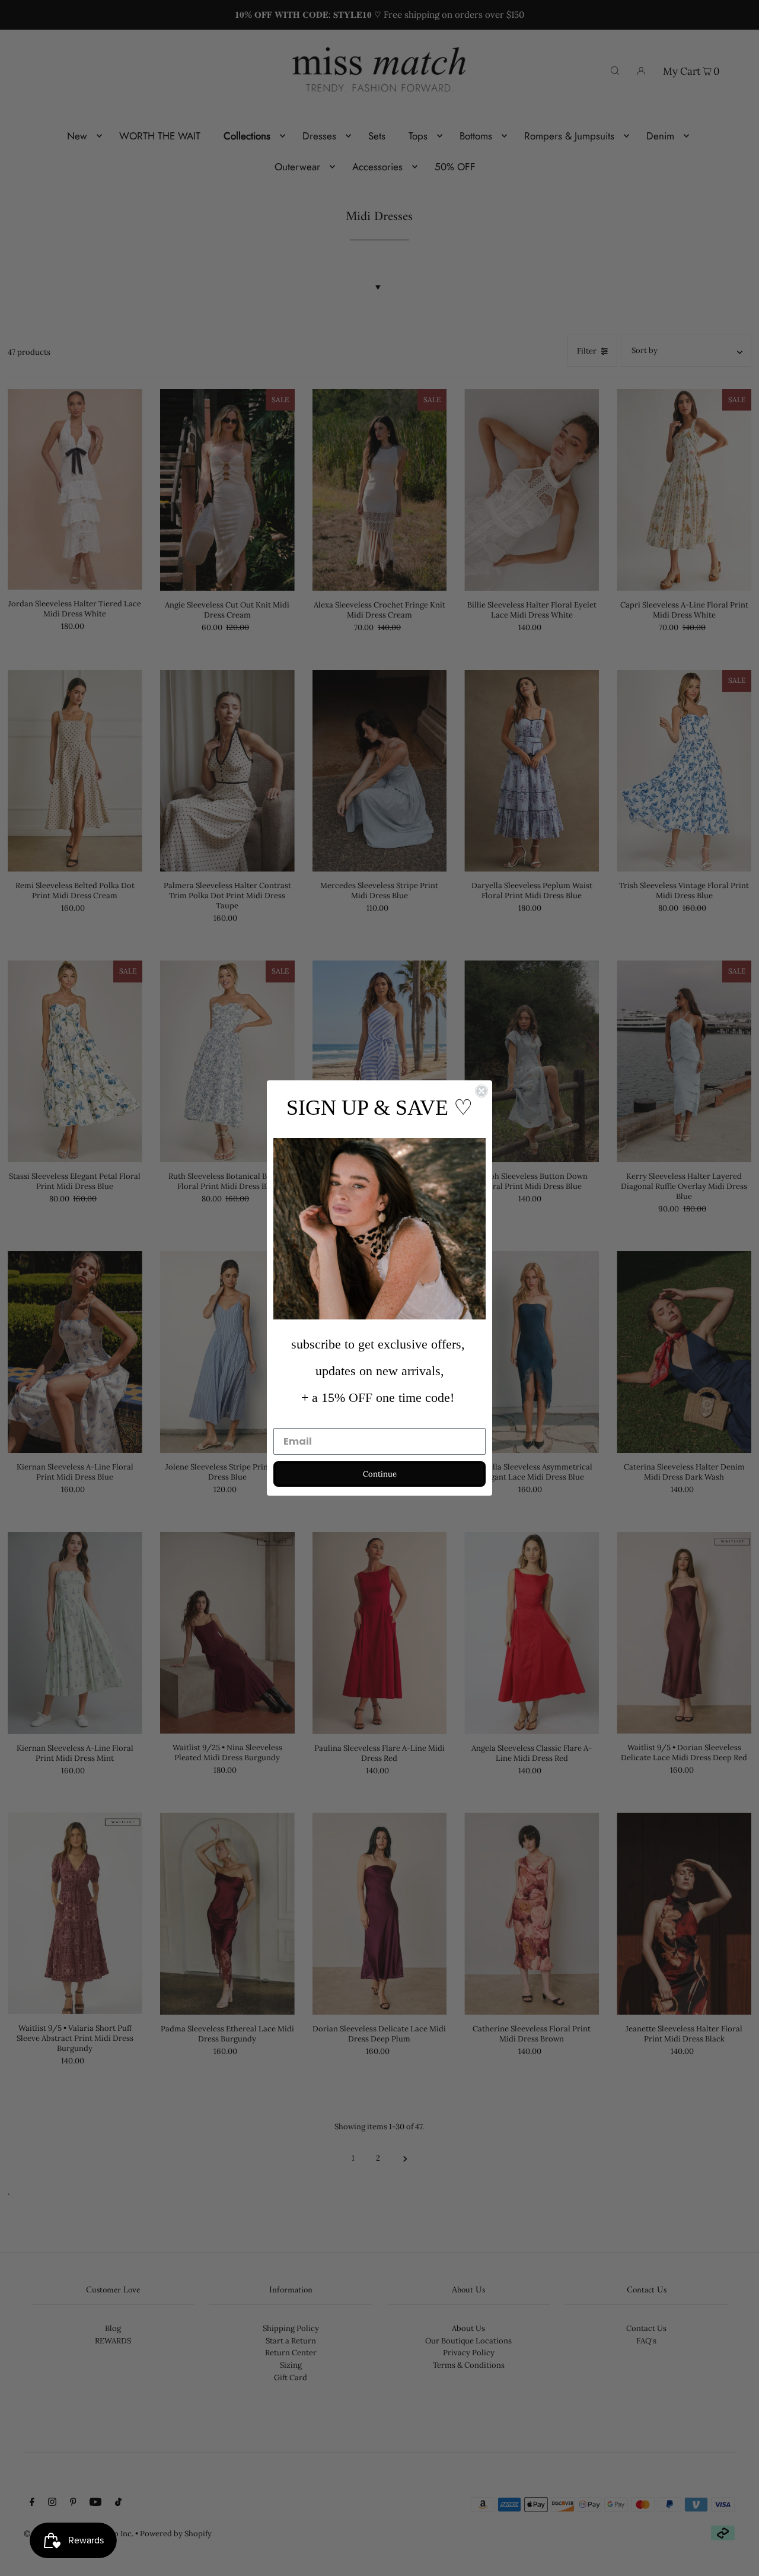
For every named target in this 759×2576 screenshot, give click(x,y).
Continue (380, 1474)
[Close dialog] (481, 1091)
